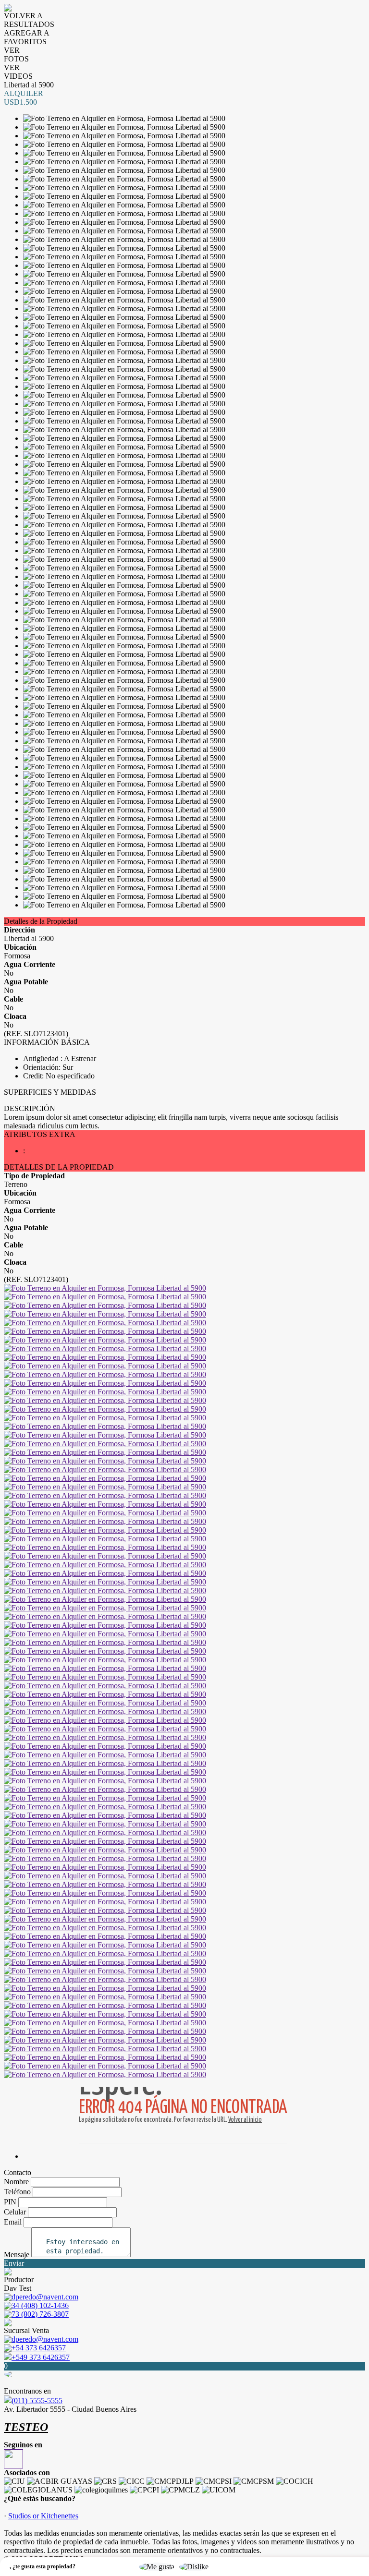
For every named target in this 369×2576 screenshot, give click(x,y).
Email (13, 2222)
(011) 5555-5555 (37, 2401)
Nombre (16, 2182)
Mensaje (17, 2255)
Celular (15, 2212)
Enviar (14, 2263)
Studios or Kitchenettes (43, 2516)
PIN (10, 2202)
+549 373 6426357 (41, 2357)
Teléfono (17, 2192)
